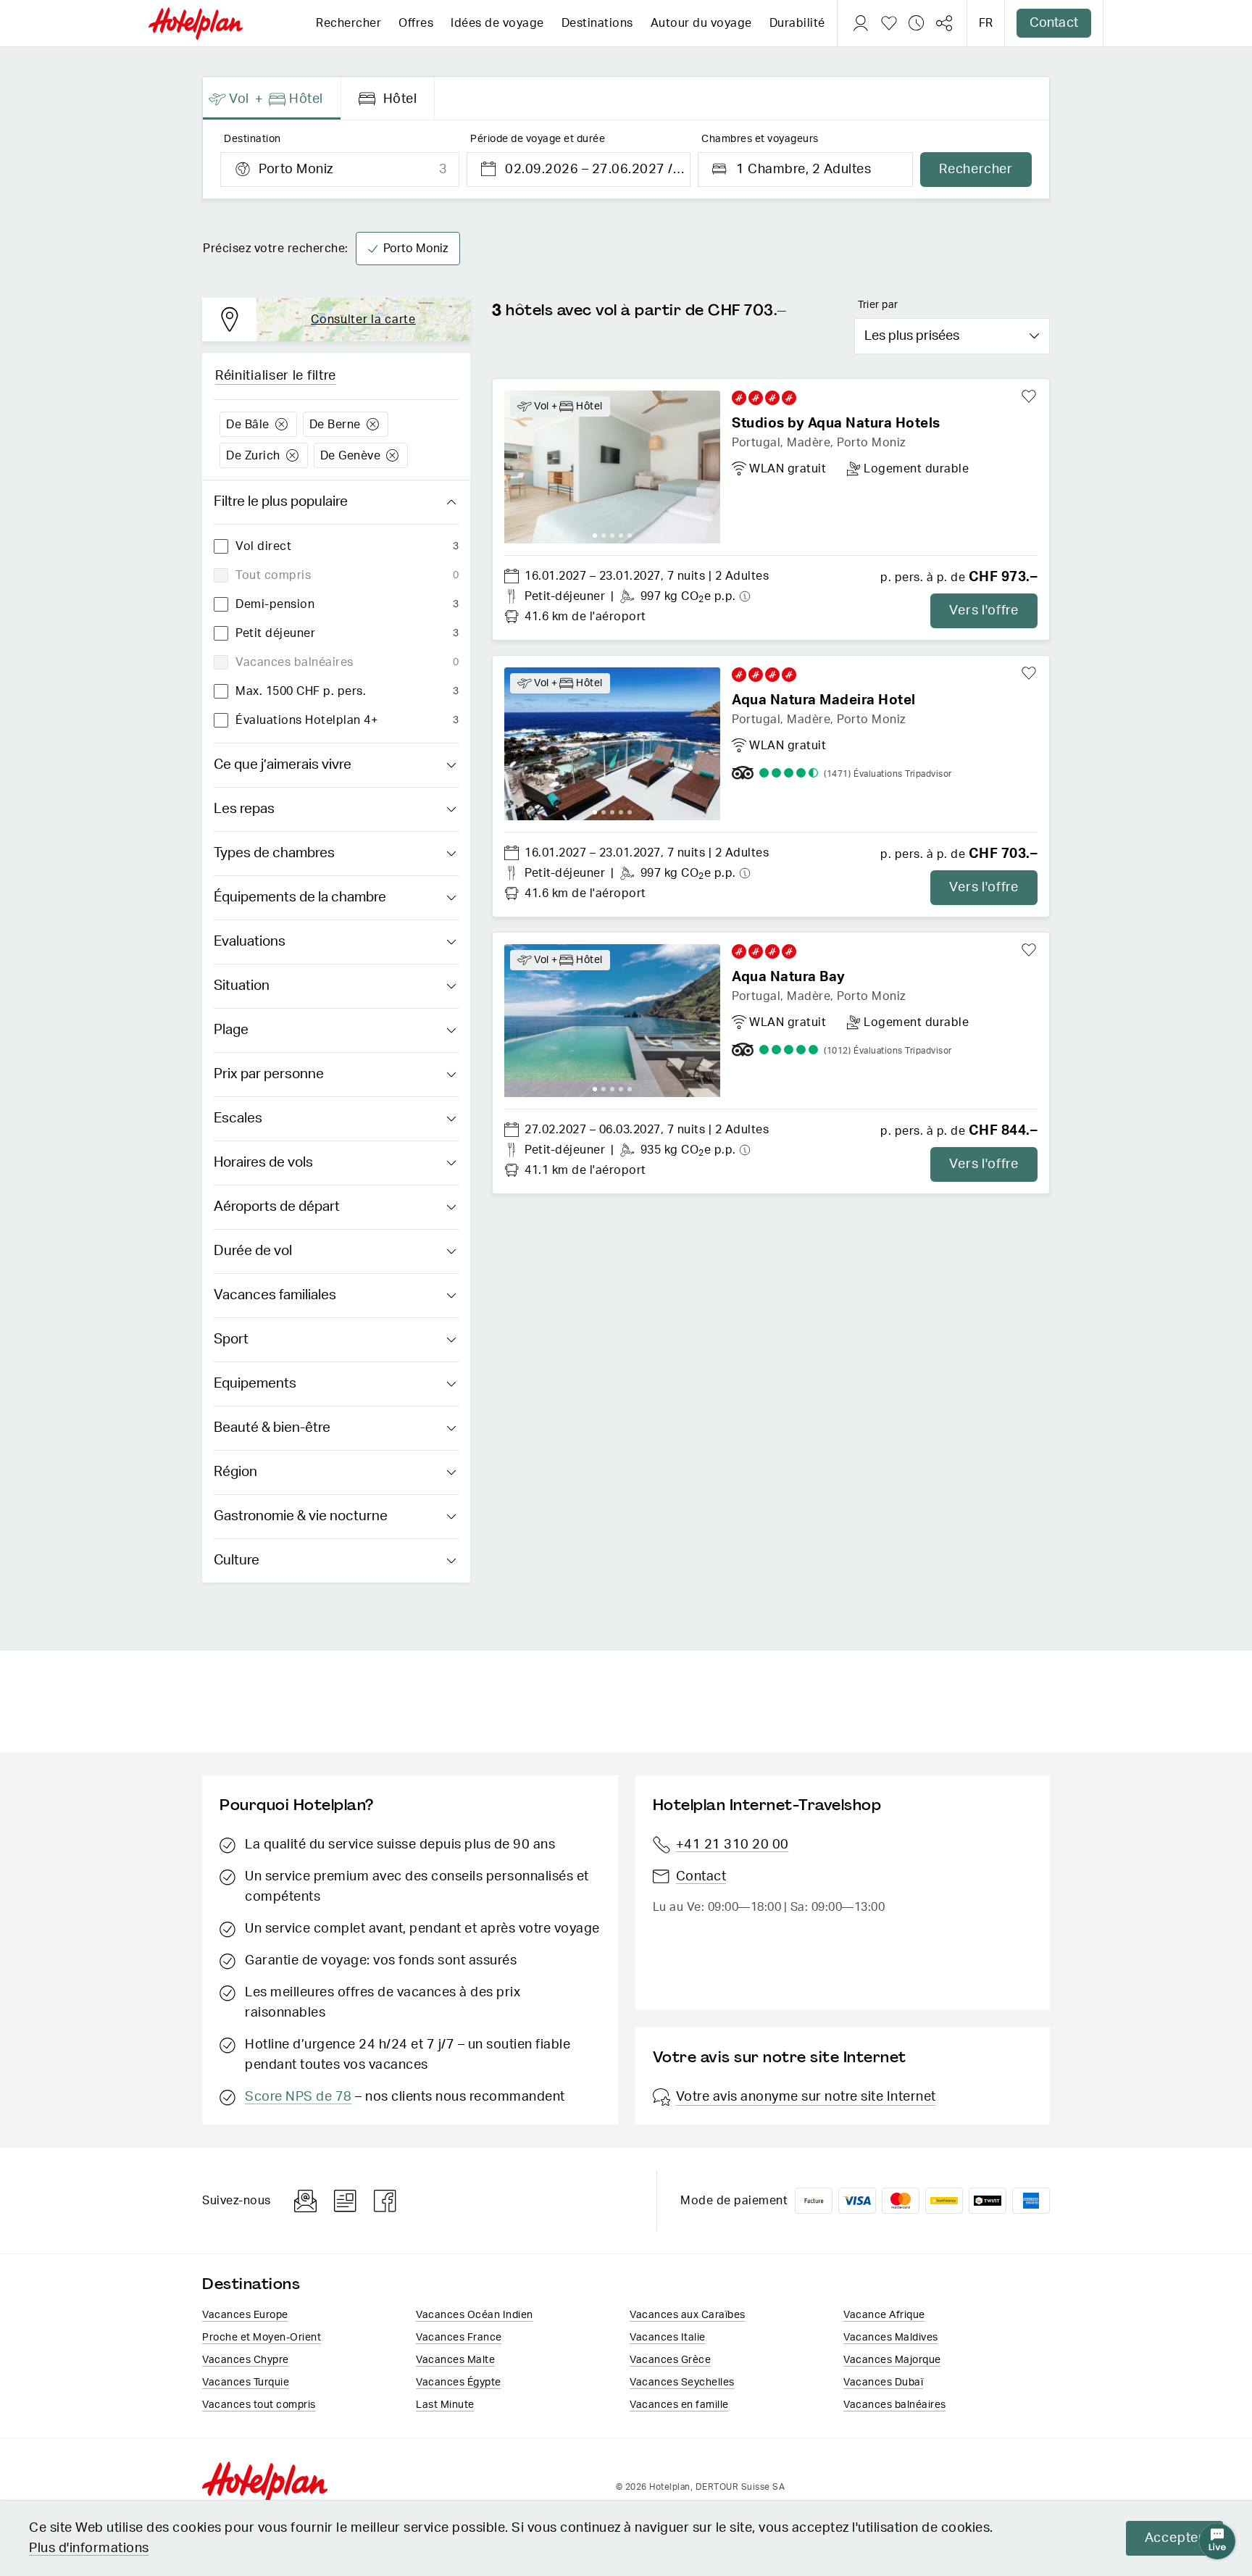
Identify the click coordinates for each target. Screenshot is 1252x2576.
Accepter (1174, 2538)
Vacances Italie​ (668, 2338)
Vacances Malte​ (455, 2360)
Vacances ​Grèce (670, 2360)
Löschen (281, 424)
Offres (416, 23)
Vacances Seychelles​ (682, 2383)
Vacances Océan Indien (475, 2315)
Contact (1054, 23)
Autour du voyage (701, 23)
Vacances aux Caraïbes (688, 2315)
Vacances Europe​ (245, 2315)
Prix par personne (269, 1074)
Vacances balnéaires (895, 2405)
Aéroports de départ (277, 1207)
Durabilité (797, 23)
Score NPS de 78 (299, 2097)
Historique (917, 23)
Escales (238, 1118)
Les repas (244, 809)
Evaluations (250, 942)
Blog (345, 2201)
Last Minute (445, 2405)
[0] (889, 23)
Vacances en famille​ (679, 2405)
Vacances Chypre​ (246, 2360)
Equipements (255, 1384)
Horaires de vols (263, 1163)
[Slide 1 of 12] (612, 467)
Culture (237, 1560)
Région (235, 1472)
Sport (231, 1339)
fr (986, 23)
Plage (231, 1030)
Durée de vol (253, 1251)
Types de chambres (274, 853)
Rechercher (349, 23)
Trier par (878, 305)
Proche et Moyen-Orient (262, 2338)
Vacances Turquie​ (246, 2383)
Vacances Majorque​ (892, 2360)
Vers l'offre (984, 611)
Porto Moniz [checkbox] (416, 249)
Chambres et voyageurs (760, 139)
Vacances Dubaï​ (883, 2383)
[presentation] (272, 99)
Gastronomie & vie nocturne (301, 1516)
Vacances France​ (459, 2338)
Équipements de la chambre (300, 897)
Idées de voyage (497, 23)
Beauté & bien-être (272, 1428)
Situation (242, 986)
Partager (944, 23)
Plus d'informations (89, 2548)
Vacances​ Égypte (459, 2383)
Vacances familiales (275, 1295)
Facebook (385, 2201)
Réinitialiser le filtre (276, 376)
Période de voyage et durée (538, 139)
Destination (253, 139)
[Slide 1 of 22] (612, 1021)
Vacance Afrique (884, 2315)
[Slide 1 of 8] (612, 744)
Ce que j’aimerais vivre (283, 765)
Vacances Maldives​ (891, 2338)
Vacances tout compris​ (259, 2405)
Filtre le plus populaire (281, 502)
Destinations (597, 23)
